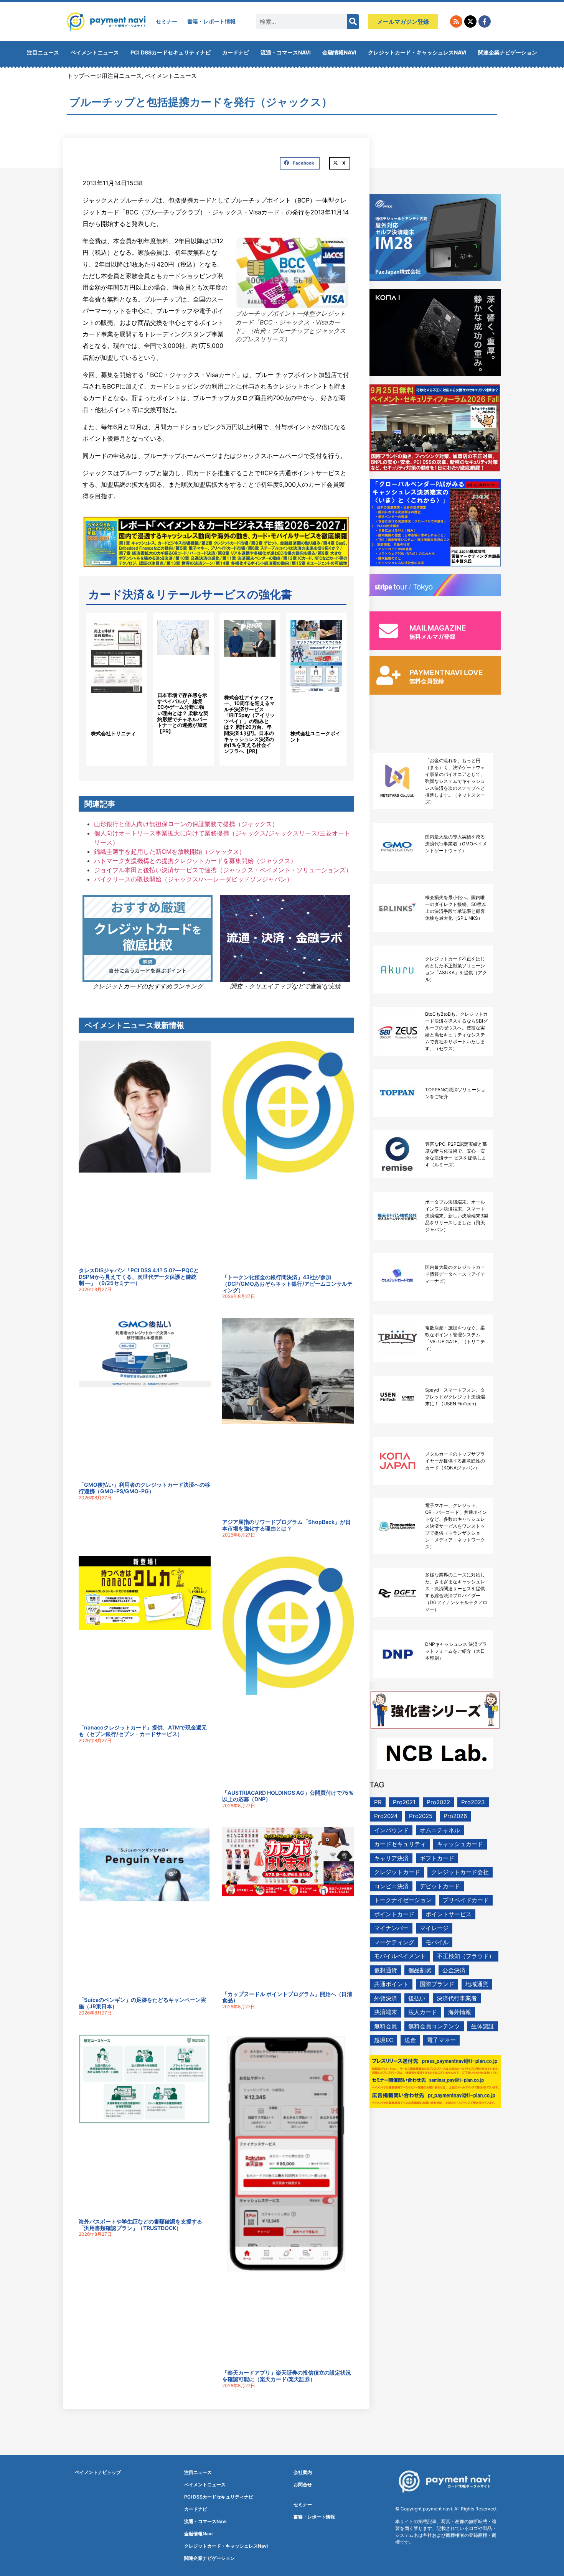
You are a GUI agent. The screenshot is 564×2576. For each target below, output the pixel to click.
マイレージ (434, 1928)
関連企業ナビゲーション (508, 52)
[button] (300, 163)
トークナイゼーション (403, 1900)
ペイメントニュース (95, 52)
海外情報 (460, 2012)
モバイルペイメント (400, 1956)
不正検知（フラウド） (466, 1956)
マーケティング (394, 1942)
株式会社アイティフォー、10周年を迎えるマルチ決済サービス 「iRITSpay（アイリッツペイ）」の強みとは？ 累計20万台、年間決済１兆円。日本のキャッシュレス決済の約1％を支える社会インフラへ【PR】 (249, 724)
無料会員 (386, 2026)
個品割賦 (420, 1970)
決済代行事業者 (457, 1998)
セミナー (167, 21)
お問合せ (303, 2485)
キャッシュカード (460, 1844)
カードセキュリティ (400, 1844)
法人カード (423, 2012)
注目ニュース (43, 52)
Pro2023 (473, 1802)
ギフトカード (437, 1858)
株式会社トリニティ (113, 733)
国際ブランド (437, 1984)
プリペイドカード (466, 1900)
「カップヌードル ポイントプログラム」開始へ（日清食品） (287, 1997)
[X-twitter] (470, 21)
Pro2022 (438, 1802)
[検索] (353, 22)
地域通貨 (477, 1984)
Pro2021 (404, 1802)
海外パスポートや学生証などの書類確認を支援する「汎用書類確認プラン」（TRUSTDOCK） (140, 2225)
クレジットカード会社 (460, 1872)
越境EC (384, 2040)
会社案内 (303, 2472)
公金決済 (454, 1970)
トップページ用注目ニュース (105, 76)
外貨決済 (386, 1998)
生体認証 (483, 2026)
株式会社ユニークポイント (315, 736)
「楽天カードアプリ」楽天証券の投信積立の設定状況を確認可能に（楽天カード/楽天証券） (287, 2376)
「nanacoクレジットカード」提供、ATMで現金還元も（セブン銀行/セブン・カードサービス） (143, 1731)
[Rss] (456, 21)
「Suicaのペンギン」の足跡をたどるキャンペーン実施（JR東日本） (142, 2003)
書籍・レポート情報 (211, 21)
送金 (410, 2040)
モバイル (437, 1942)
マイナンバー (391, 1928)
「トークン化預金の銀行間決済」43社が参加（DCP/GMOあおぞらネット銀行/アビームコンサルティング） (287, 1284)
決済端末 (386, 2012)
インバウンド (391, 1830)
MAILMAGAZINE (438, 628)
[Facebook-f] (485, 21)
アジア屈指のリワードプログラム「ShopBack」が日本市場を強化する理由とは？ (286, 1525)
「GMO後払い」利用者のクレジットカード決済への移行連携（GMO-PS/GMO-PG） (144, 1488)
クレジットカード (397, 1872)
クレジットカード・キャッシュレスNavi (417, 52)
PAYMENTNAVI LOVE (446, 673)
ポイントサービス (449, 1914)
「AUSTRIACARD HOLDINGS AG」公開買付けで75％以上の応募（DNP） (288, 1796)
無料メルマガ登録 (432, 637)
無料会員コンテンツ (434, 2026)
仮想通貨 (386, 1970)
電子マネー (441, 2040)
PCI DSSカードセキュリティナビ (171, 52)
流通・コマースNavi (286, 52)
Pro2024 (386, 1816)
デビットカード (440, 1886)
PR (378, 1802)
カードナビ (236, 52)
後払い (417, 1998)
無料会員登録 (427, 681)
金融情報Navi (339, 52)
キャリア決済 (391, 1858)
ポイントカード (394, 1914)
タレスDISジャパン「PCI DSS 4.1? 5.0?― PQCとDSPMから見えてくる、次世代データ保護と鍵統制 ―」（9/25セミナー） (139, 1277)
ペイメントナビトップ (98, 2472)
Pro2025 (421, 1816)
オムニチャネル (440, 1830)
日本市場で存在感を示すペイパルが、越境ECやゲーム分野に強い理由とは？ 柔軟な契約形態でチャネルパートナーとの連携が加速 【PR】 (183, 713)
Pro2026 (455, 1816)
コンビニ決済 (391, 1886)
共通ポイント (391, 1984)
